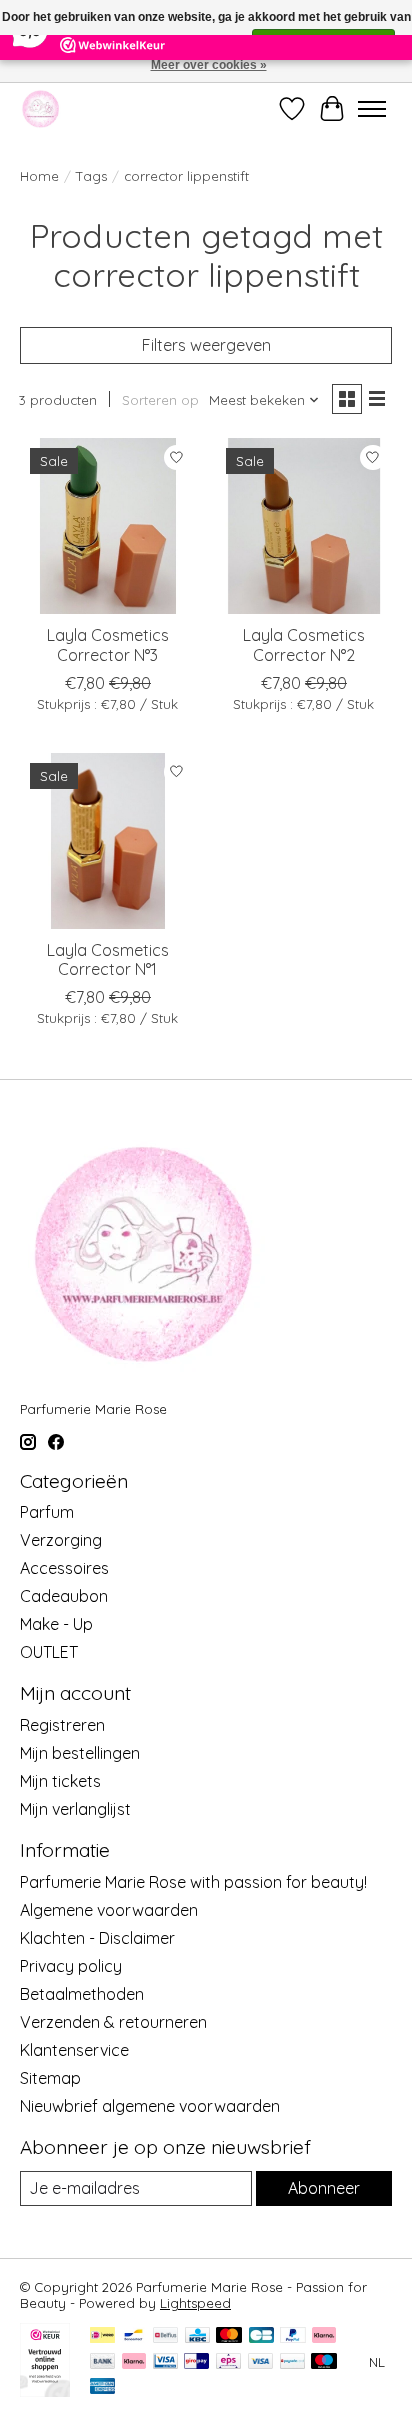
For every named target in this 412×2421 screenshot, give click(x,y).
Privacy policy (71, 1966)
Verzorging (61, 1540)
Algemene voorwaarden (109, 1910)
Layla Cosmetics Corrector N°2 (304, 644)
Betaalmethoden (82, 1994)
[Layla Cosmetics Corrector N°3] (108, 526)
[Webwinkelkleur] (45, 2391)
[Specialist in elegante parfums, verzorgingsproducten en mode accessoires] (40, 108)
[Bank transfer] (103, 2362)
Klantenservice (74, 2050)
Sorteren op (160, 400)
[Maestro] (324, 2362)
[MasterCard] (229, 2336)
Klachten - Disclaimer (97, 1938)
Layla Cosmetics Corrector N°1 (108, 959)
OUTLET (49, 1652)
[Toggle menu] (372, 109)
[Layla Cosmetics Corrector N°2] (304, 526)
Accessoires (64, 1568)
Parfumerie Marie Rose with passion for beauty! (193, 1882)
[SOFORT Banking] (134, 2362)
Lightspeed (195, 2303)
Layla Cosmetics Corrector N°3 (108, 644)
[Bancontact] (133, 2336)
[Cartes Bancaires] (261, 2336)
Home (39, 176)
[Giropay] (196, 2362)
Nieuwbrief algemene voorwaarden (150, 2106)
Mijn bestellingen (80, 1753)
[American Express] (103, 2387)
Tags (91, 176)
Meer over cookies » (209, 65)
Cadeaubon (64, 1596)
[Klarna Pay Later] (324, 2336)
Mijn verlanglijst (75, 1809)
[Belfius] (165, 2336)
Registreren (62, 1725)
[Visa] (261, 2362)
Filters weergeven (206, 345)
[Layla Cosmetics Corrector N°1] (108, 841)
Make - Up (56, 1624)
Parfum (47, 1512)
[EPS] (228, 2362)
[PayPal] (293, 2336)
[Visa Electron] (165, 2362)
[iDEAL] (102, 2336)
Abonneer (324, 2188)
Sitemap (50, 2078)
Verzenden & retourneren (113, 2022)
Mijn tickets (60, 1781)
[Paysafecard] (292, 2362)
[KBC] (197, 2336)
